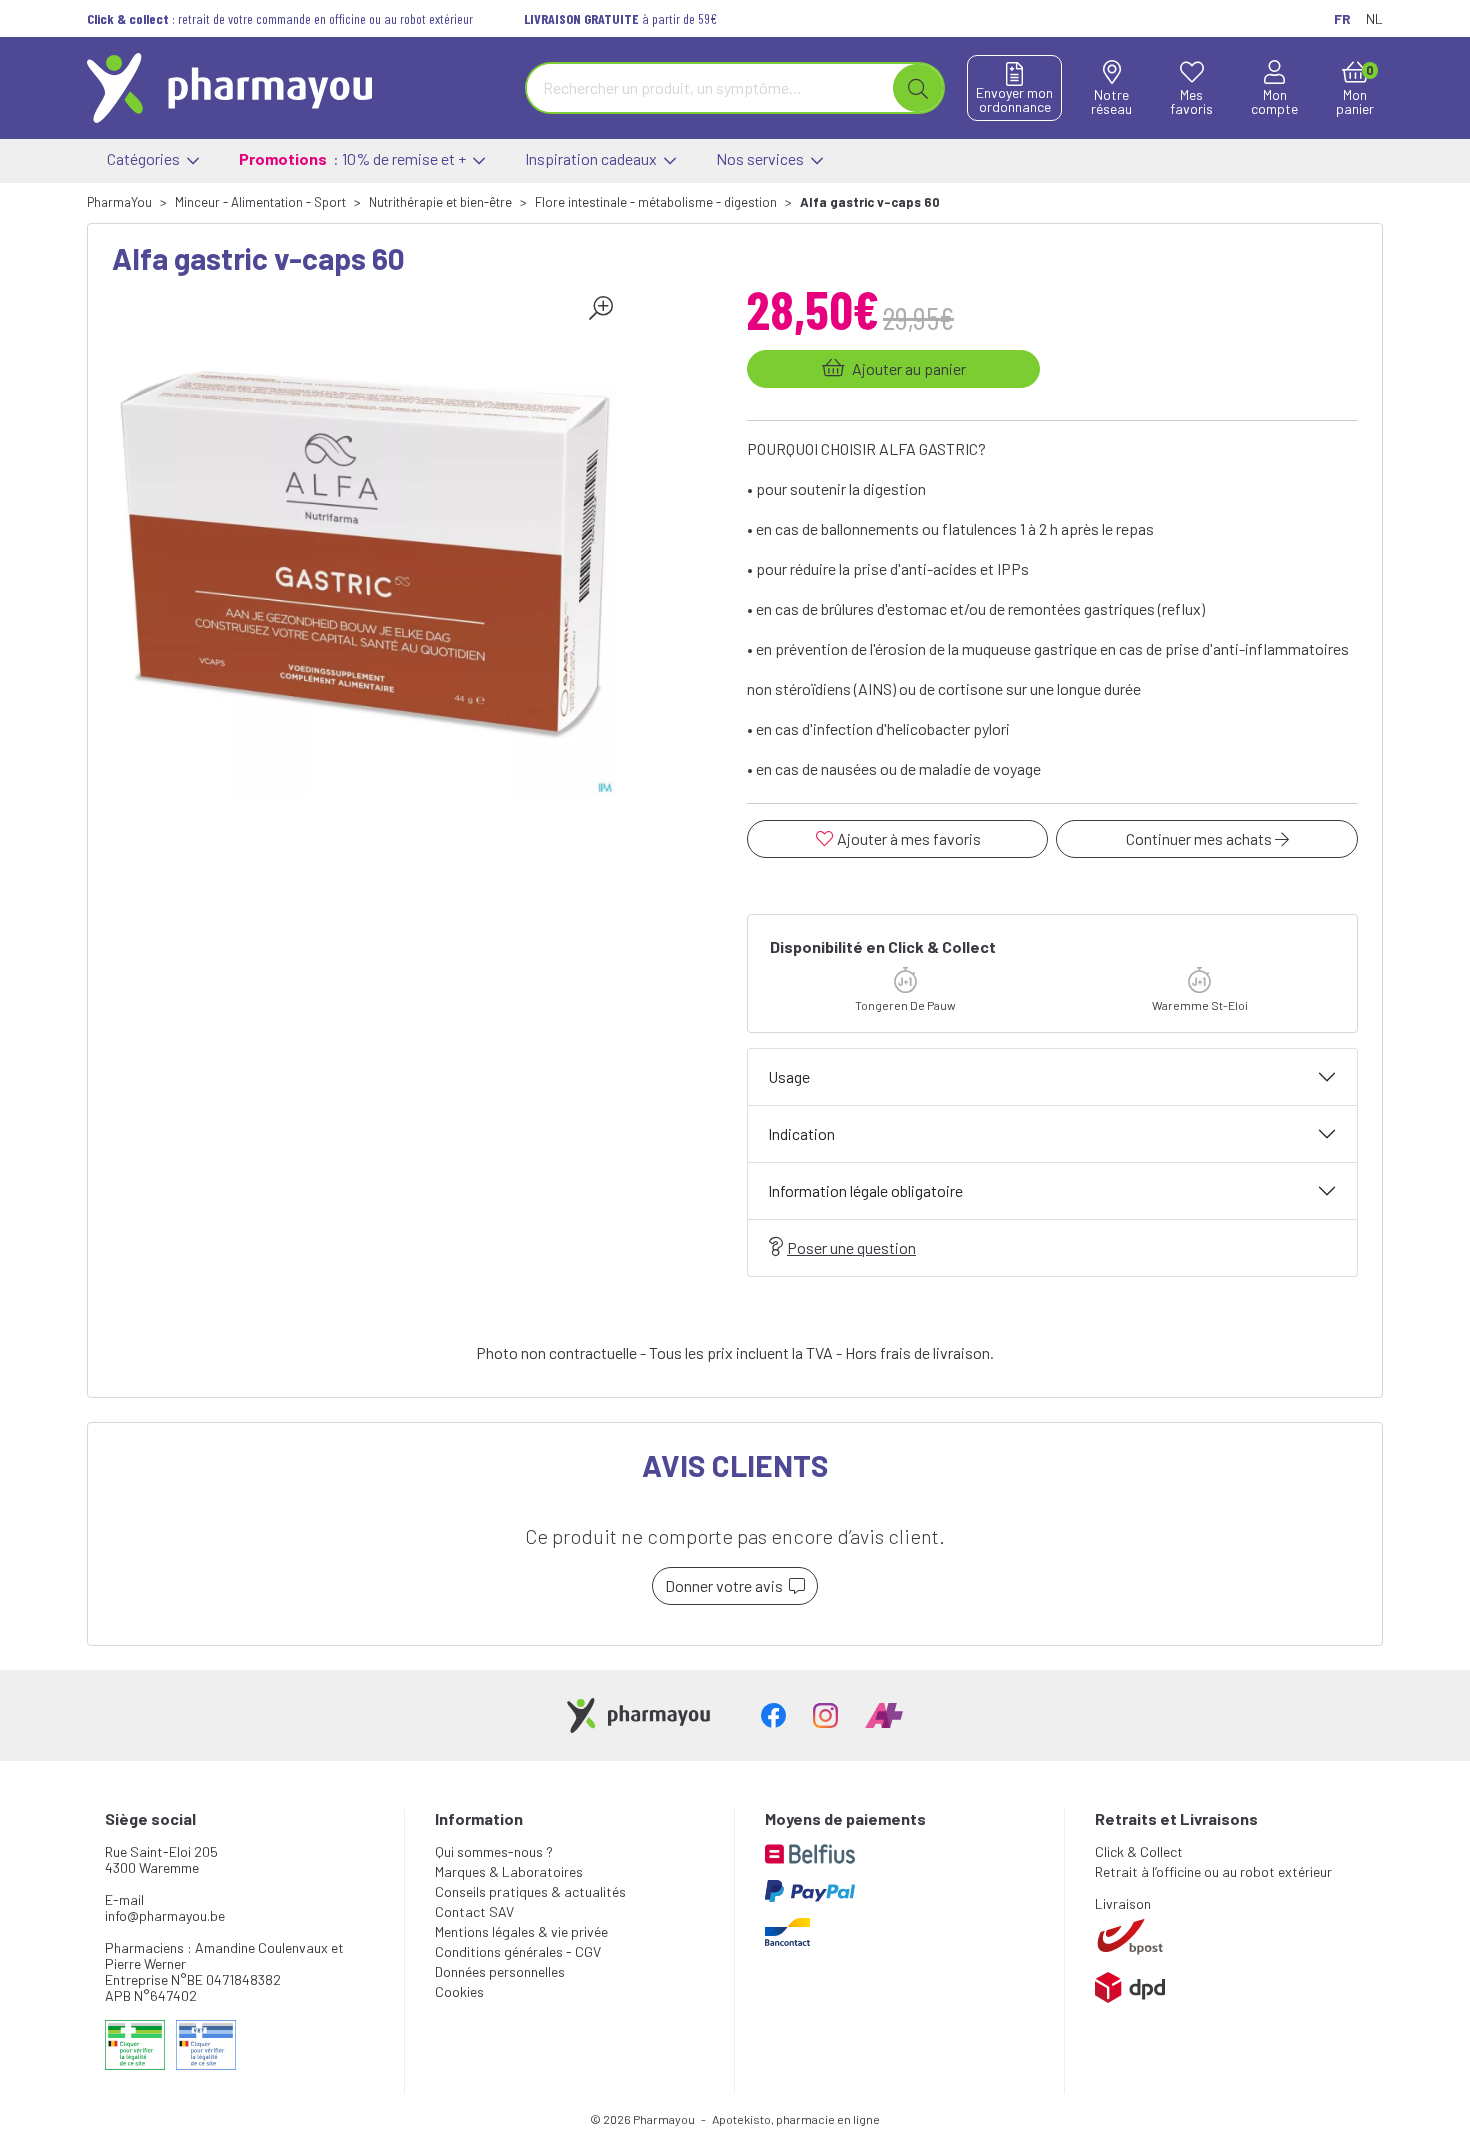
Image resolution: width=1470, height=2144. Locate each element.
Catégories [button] (145, 158)
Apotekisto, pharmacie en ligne (796, 2119)
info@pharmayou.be (165, 1915)
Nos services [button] (761, 158)
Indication (801, 1133)
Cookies (459, 1991)
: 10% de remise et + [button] (354, 158)
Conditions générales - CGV (518, 1951)
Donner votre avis (727, 1585)
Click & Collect (1139, 1851)
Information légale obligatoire (865, 1190)
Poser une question (851, 1247)
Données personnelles (500, 1971)
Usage (789, 1076)
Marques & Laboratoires (509, 1871)
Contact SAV (474, 1911)
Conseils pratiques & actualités (530, 1891)
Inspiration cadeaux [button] (592, 158)
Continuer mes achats (1200, 838)
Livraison (1123, 1903)
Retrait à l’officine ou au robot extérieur (1213, 1871)
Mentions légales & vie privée (521, 1931)
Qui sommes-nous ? (494, 1851)
